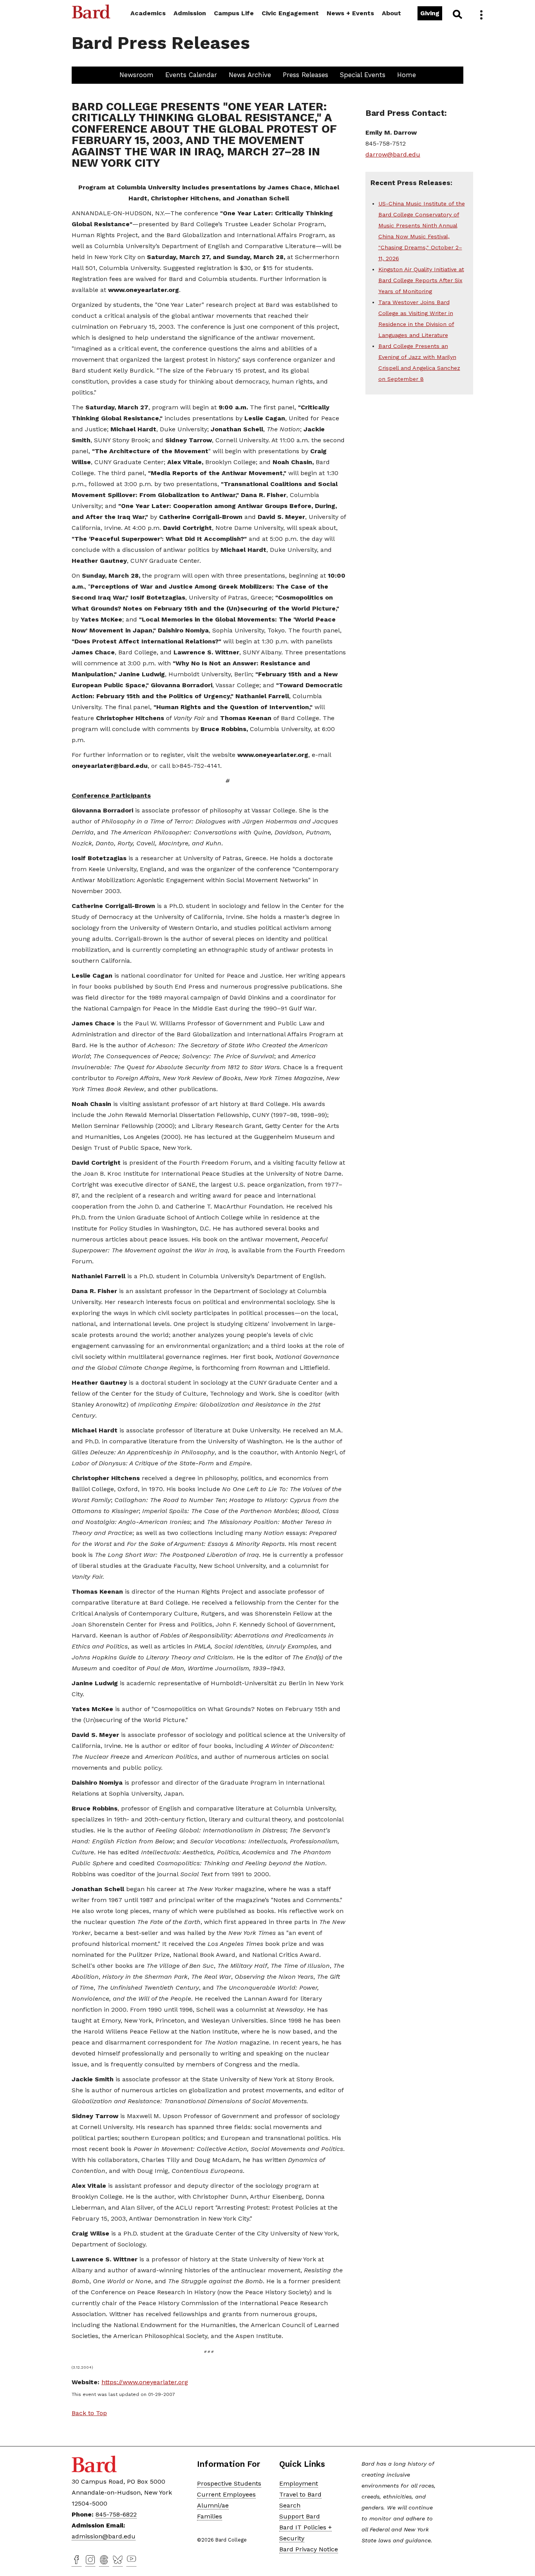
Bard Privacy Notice (309, 2549)
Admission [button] (190, 13)
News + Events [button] (350, 13)
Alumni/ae (213, 2505)
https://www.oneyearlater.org (145, 2382)
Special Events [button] (363, 75)
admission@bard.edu (104, 2536)
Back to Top (89, 2413)
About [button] (391, 13)
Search (457, 14)
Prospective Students (229, 2483)
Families (210, 2516)
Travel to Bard (300, 2494)
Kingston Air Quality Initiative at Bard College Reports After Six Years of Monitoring (421, 280)
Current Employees (226, 2494)
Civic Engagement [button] (290, 13)
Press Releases (305, 75)
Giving (430, 13)
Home (407, 75)
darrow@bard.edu (393, 154)
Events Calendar (191, 75)
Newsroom (136, 75)
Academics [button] (148, 13)
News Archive (250, 75)
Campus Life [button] (234, 13)
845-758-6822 (116, 2514)
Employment (299, 2483)
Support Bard (300, 2516)
